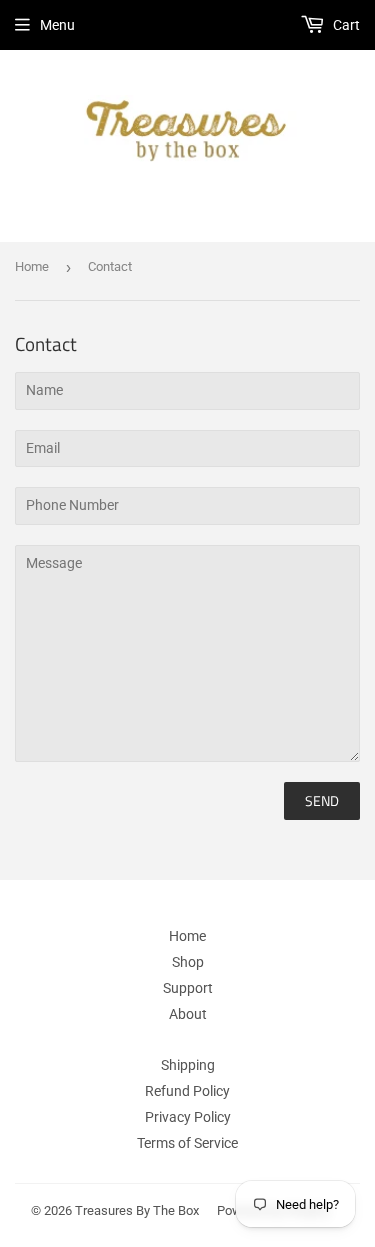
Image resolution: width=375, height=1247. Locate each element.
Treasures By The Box (137, 1210)
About (188, 1014)
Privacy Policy (188, 1117)
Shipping (188, 1065)
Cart (345, 25)
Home (32, 266)
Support (188, 988)
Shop (188, 962)
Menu (57, 25)
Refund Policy (187, 1091)
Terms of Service (187, 1143)
